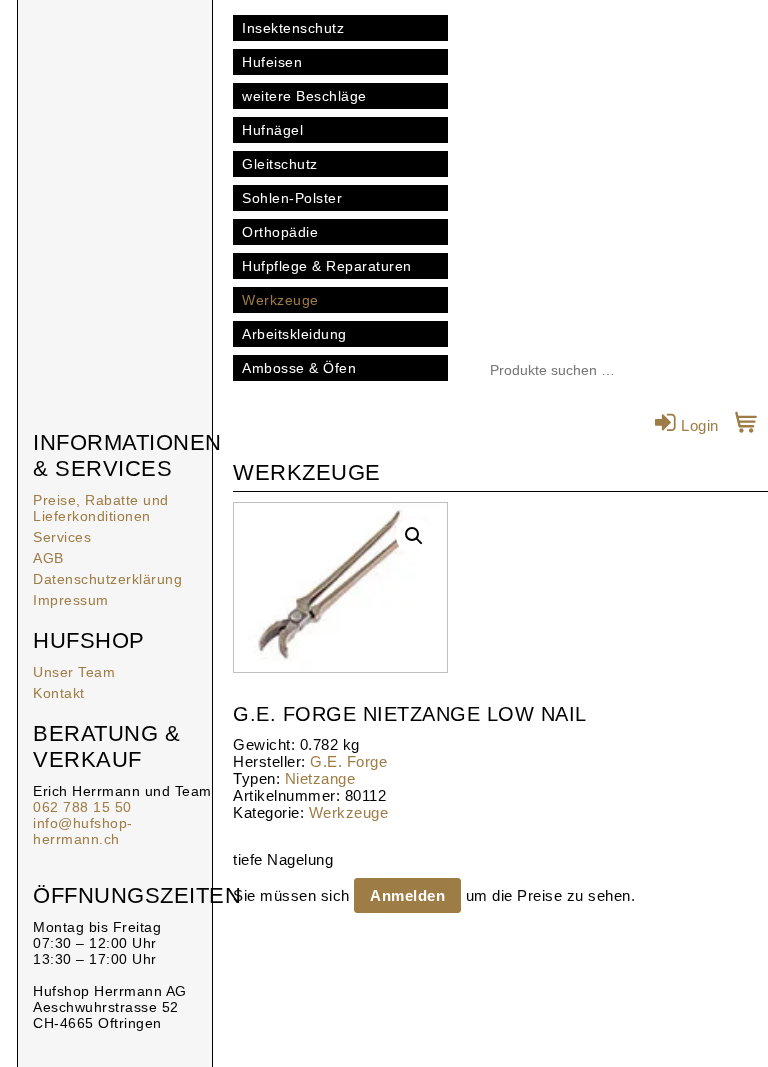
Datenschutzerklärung (107, 579)
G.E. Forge (348, 761)
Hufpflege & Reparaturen (327, 266)
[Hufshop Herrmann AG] (115, 100)
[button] (414, 536)
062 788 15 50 (82, 807)
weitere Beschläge (304, 96)
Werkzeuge (280, 300)
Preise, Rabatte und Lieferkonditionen (101, 508)
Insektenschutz (293, 28)
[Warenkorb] (746, 425)
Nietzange (320, 778)
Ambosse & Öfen (299, 368)
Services (62, 537)
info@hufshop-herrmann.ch (83, 831)
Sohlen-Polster (292, 198)
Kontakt (59, 693)
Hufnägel (272, 130)
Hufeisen (272, 62)
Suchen (674, 371)
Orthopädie (280, 232)
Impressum (71, 600)
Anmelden (407, 895)
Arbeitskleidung (294, 334)
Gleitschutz (280, 164)
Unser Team (74, 672)
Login (698, 425)
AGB (48, 558)
